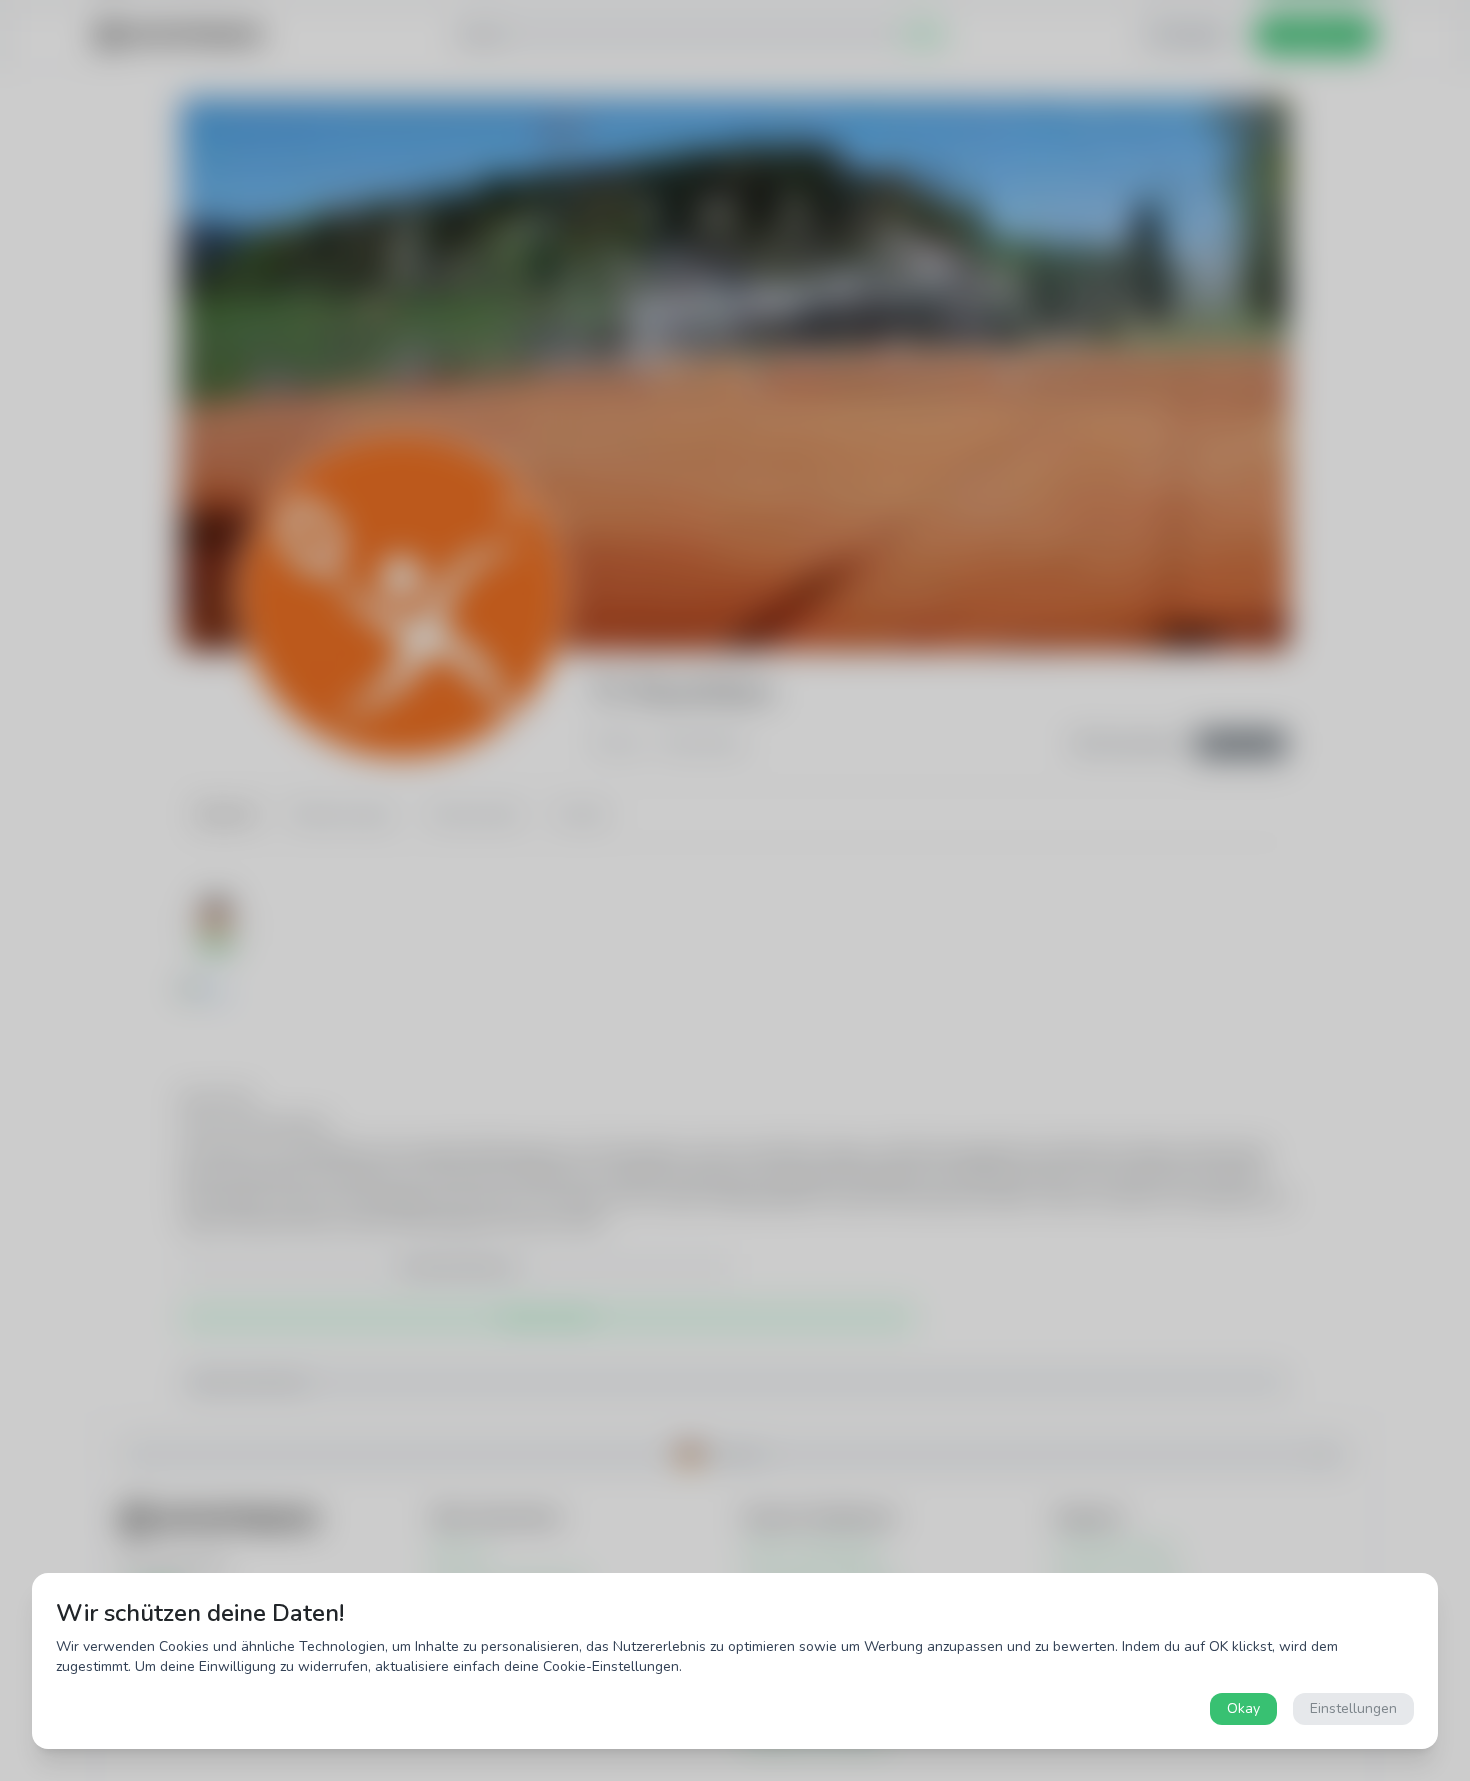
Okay (1243, 1708)
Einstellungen (1353, 1708)
